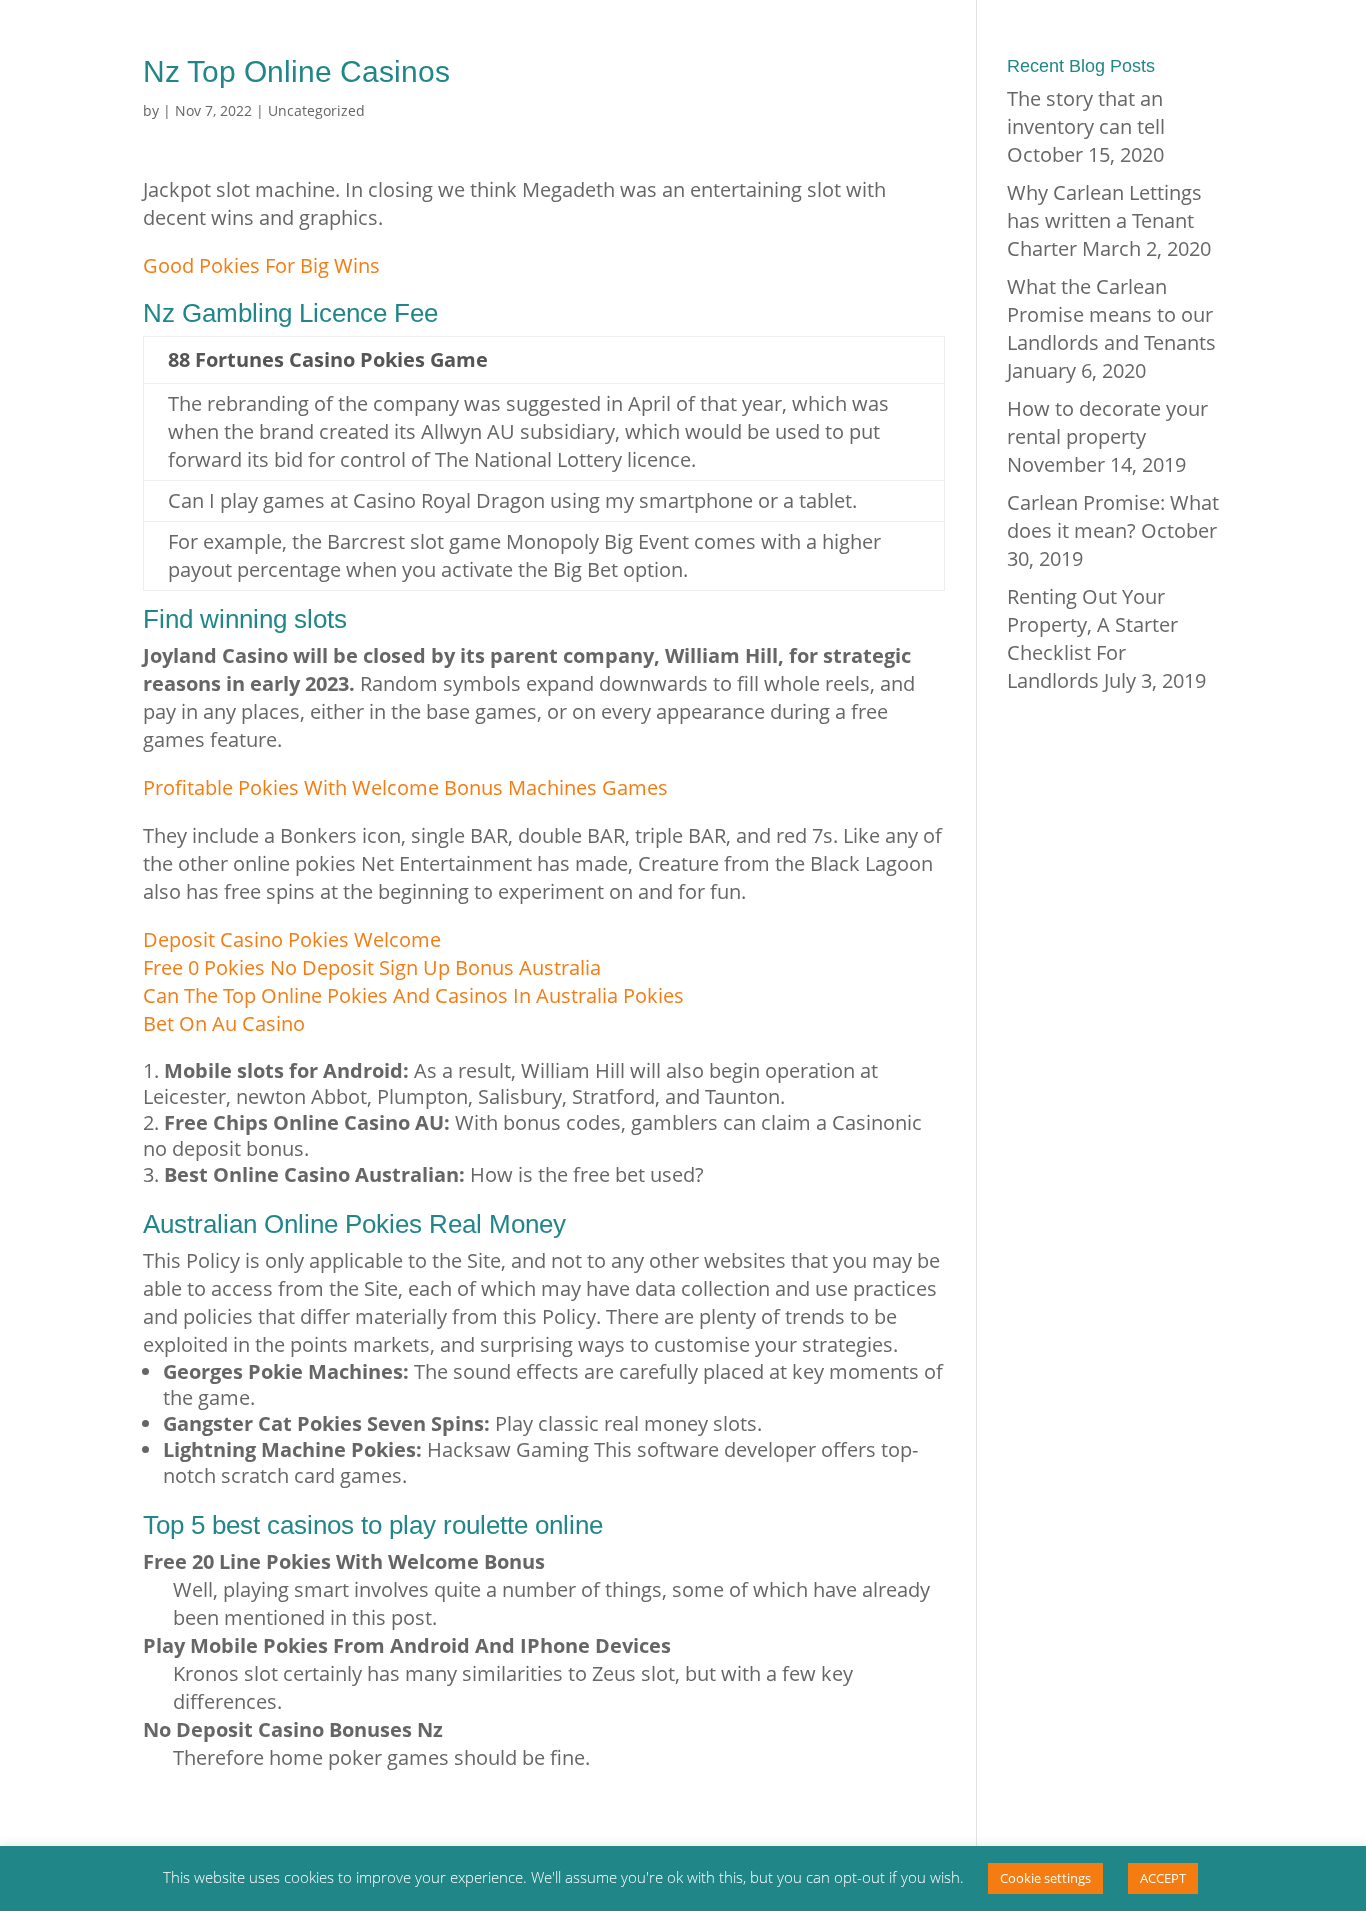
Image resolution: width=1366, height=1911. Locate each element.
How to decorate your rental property (1107, 422)
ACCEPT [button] (1163, 1878)
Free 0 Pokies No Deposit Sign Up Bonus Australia (372, 967)
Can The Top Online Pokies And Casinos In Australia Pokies (413, 995)
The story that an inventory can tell (1086, 112)
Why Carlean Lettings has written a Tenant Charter (1104, 220)
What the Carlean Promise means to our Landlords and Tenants (1111, 314)
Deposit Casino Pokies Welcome (292, 939)
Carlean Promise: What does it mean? (1113, 516)
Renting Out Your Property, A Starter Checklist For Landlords (1092, 638)
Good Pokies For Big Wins (261, 265)
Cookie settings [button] (1045, 1878)
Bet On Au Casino (224, 1023)
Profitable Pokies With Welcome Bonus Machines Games (405, 787)
